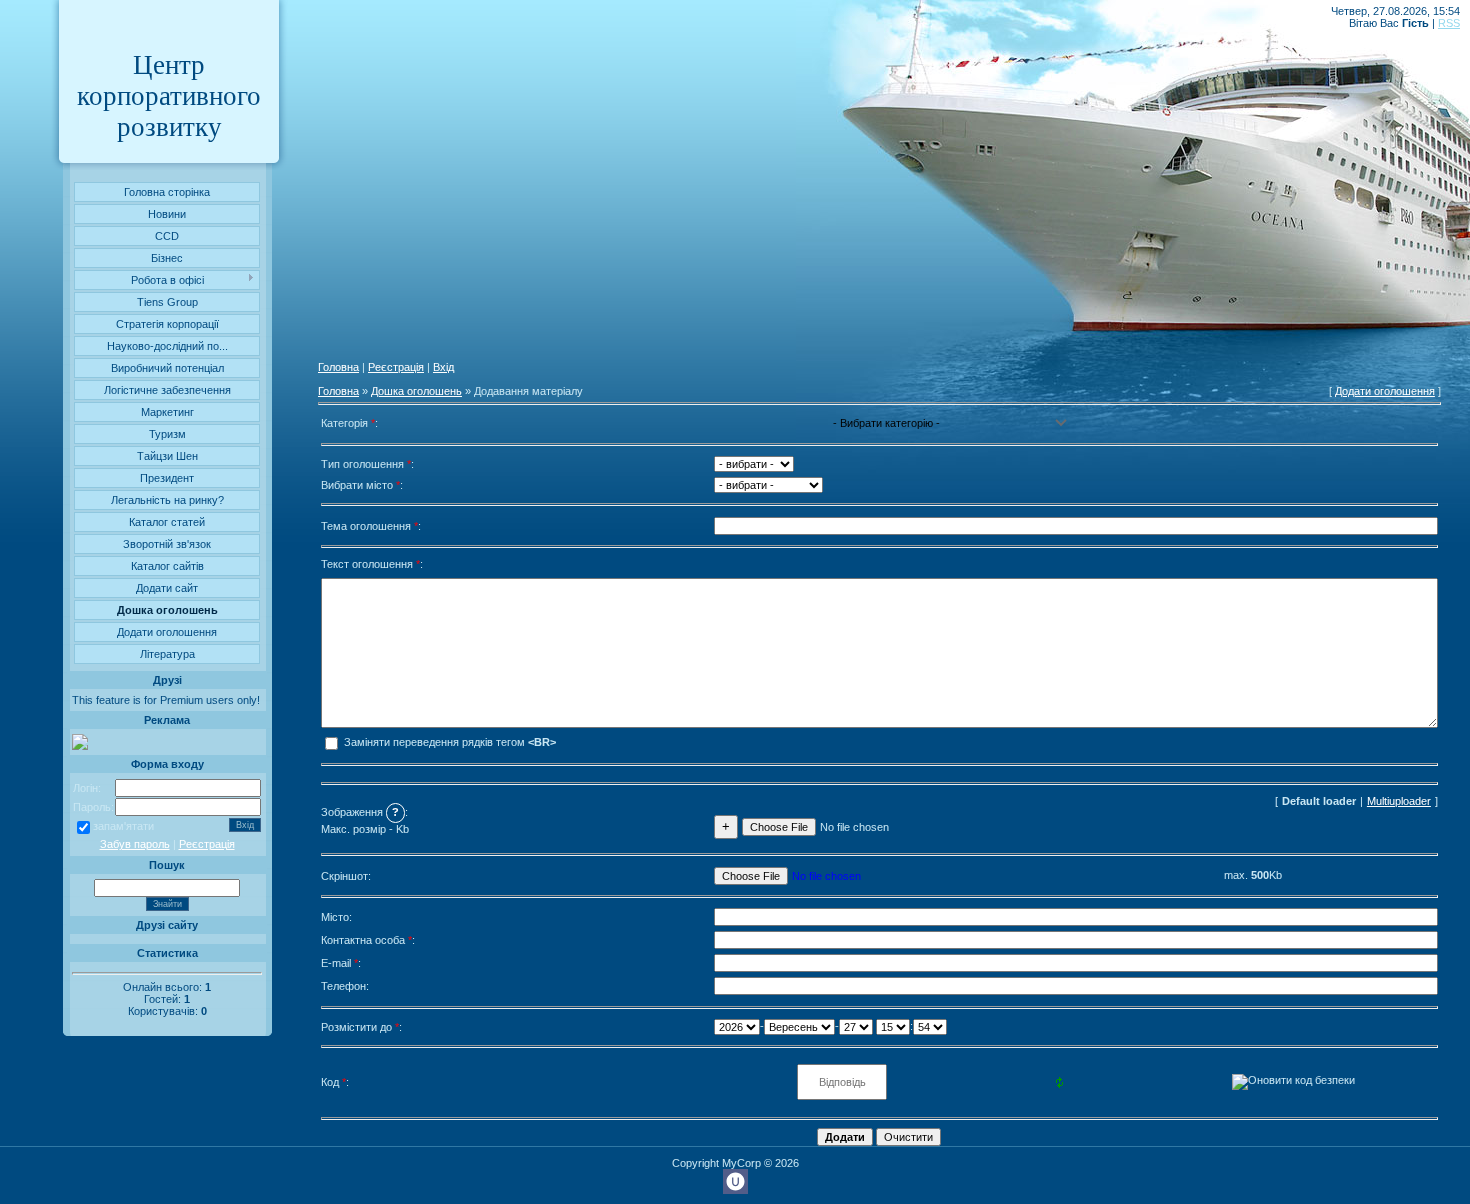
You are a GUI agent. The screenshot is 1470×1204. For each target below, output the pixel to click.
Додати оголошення (1385, 391)
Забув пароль (135, 844)
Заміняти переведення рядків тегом (448, 742)
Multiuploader (1399, 801)
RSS (1449, 23)
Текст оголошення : (372, 564)
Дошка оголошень (416, 391)
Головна (338, 367)
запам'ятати (123, 826)
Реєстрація (207, 844)
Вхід (443, 367)
